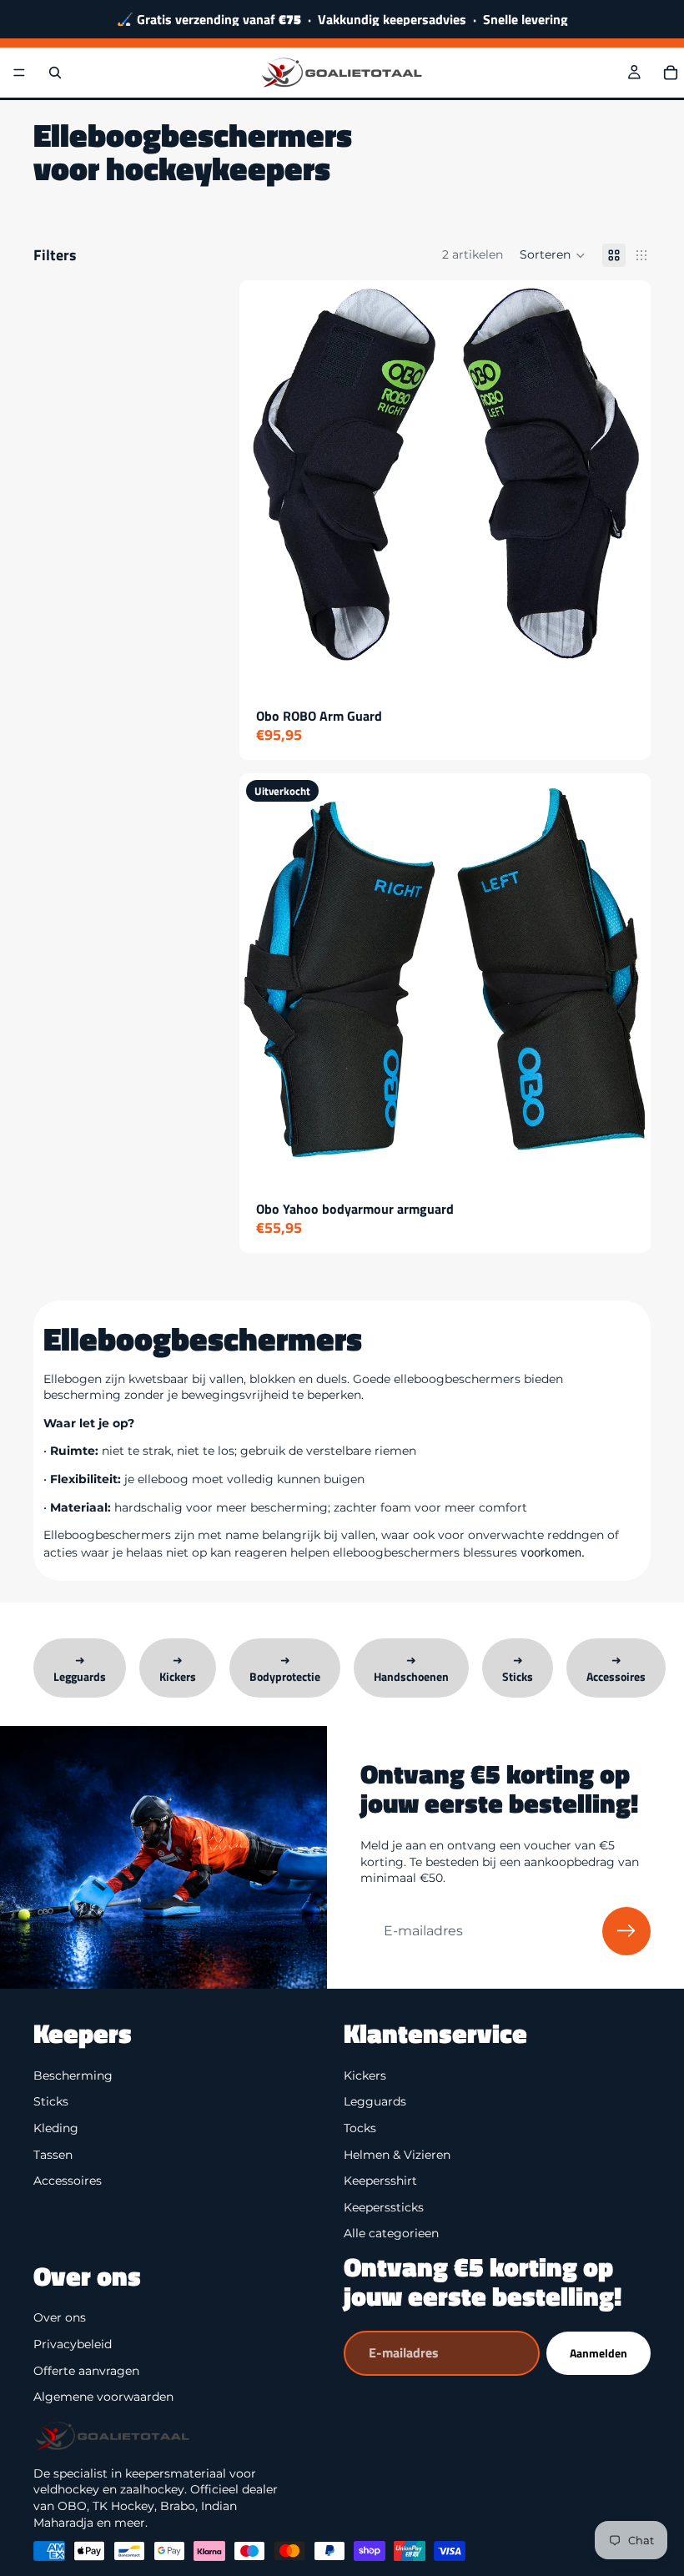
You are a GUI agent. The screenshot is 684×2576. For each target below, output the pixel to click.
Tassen (53, 2155)
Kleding (56, 2128)
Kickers (365, 2075)
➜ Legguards (80, 1668)
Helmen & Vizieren (397, 2155)
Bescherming (73, 2075)
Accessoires (68, 2181)
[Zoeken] (55, 73)
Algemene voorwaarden (103, 2397)
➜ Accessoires (616, 1668)
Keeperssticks (384, 2207)
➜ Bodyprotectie (285, 1668)
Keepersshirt (380, 2181)
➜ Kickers (178, 1668)
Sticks (51, 2101)
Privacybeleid (73, 2344)
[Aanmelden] (626, 1931)
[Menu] (19, 73)
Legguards (375, 2101)
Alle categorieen (391, 2233)
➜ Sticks (518, 1668)
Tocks (360, 2128)
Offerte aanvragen (86, 2371)
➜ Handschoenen (411, 1668)
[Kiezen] (625, 667)
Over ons (60, 2318)
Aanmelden (598, 2353)
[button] (553, 255)
